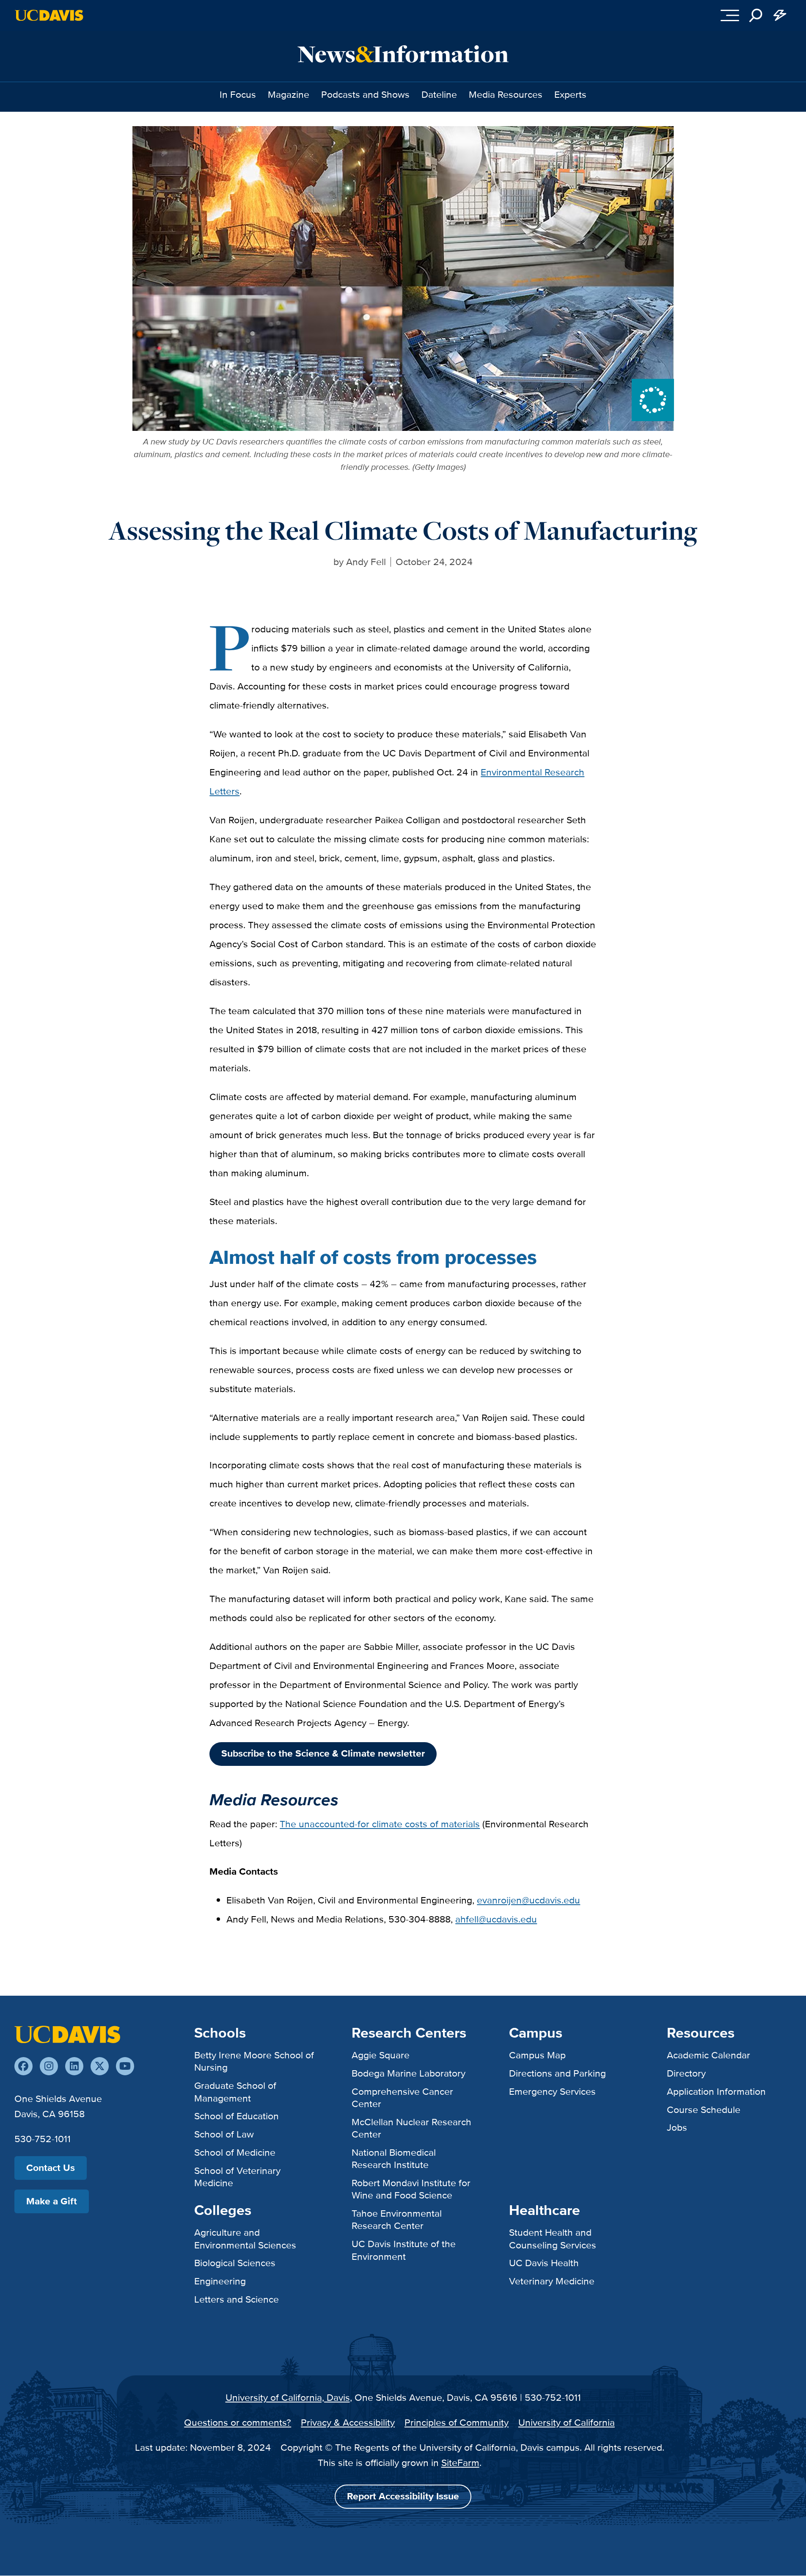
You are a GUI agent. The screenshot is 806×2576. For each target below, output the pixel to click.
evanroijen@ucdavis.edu (528, 1900)
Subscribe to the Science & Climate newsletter (323, 1753)
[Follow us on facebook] (23, 2066)
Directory (686, 2073)
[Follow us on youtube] (125, 2066)
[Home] (67, 2034)
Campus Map (537, 2055)
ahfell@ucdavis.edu (496, 1919)
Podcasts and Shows (365, 94)
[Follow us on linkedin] (74, 2066)
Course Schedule (704, 2110)
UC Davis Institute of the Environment (404, 2250)
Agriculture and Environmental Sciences (245, 2238)
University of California (567, 2422)
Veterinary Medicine (552, 2281)
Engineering (220, 2281)
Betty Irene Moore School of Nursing (254, 2061)
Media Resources (506, 94)
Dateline (439, 94)
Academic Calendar (708, 2055)
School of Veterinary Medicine (237, 2177)
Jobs (677, 2127)
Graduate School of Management (235, 2092)
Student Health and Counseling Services (553, 2238)
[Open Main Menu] (730, 15)
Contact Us (51, 2168)
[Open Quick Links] (780, 15)
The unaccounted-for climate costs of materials (380, 1824)
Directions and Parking (557, 2073)
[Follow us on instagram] (49, 2066)
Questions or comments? (238, 2422)
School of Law (224, 2134)
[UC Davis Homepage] (49, 15)
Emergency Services (552, 2091)
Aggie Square (381, 2055)
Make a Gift (52, 2201)
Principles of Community (457, 2422)
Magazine (289, 94)
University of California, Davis (288, 2397)
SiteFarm (460, 2463)
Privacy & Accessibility (348, 2422)
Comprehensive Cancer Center (402, 2097)
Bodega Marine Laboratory (409, 2073)
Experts (570, 94)
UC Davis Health (544, 2263)
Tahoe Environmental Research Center (397, 2219)
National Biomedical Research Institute (394, 2158)
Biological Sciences (235, 2263)
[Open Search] (756, 15)
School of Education (237, 2116)
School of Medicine (235, 2152)
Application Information (716, 2091)
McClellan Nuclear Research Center (411, 2128)
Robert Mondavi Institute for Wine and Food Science (411, 2189)
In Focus (238, 94)
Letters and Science (237, 2299)
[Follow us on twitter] (100, 2066)
